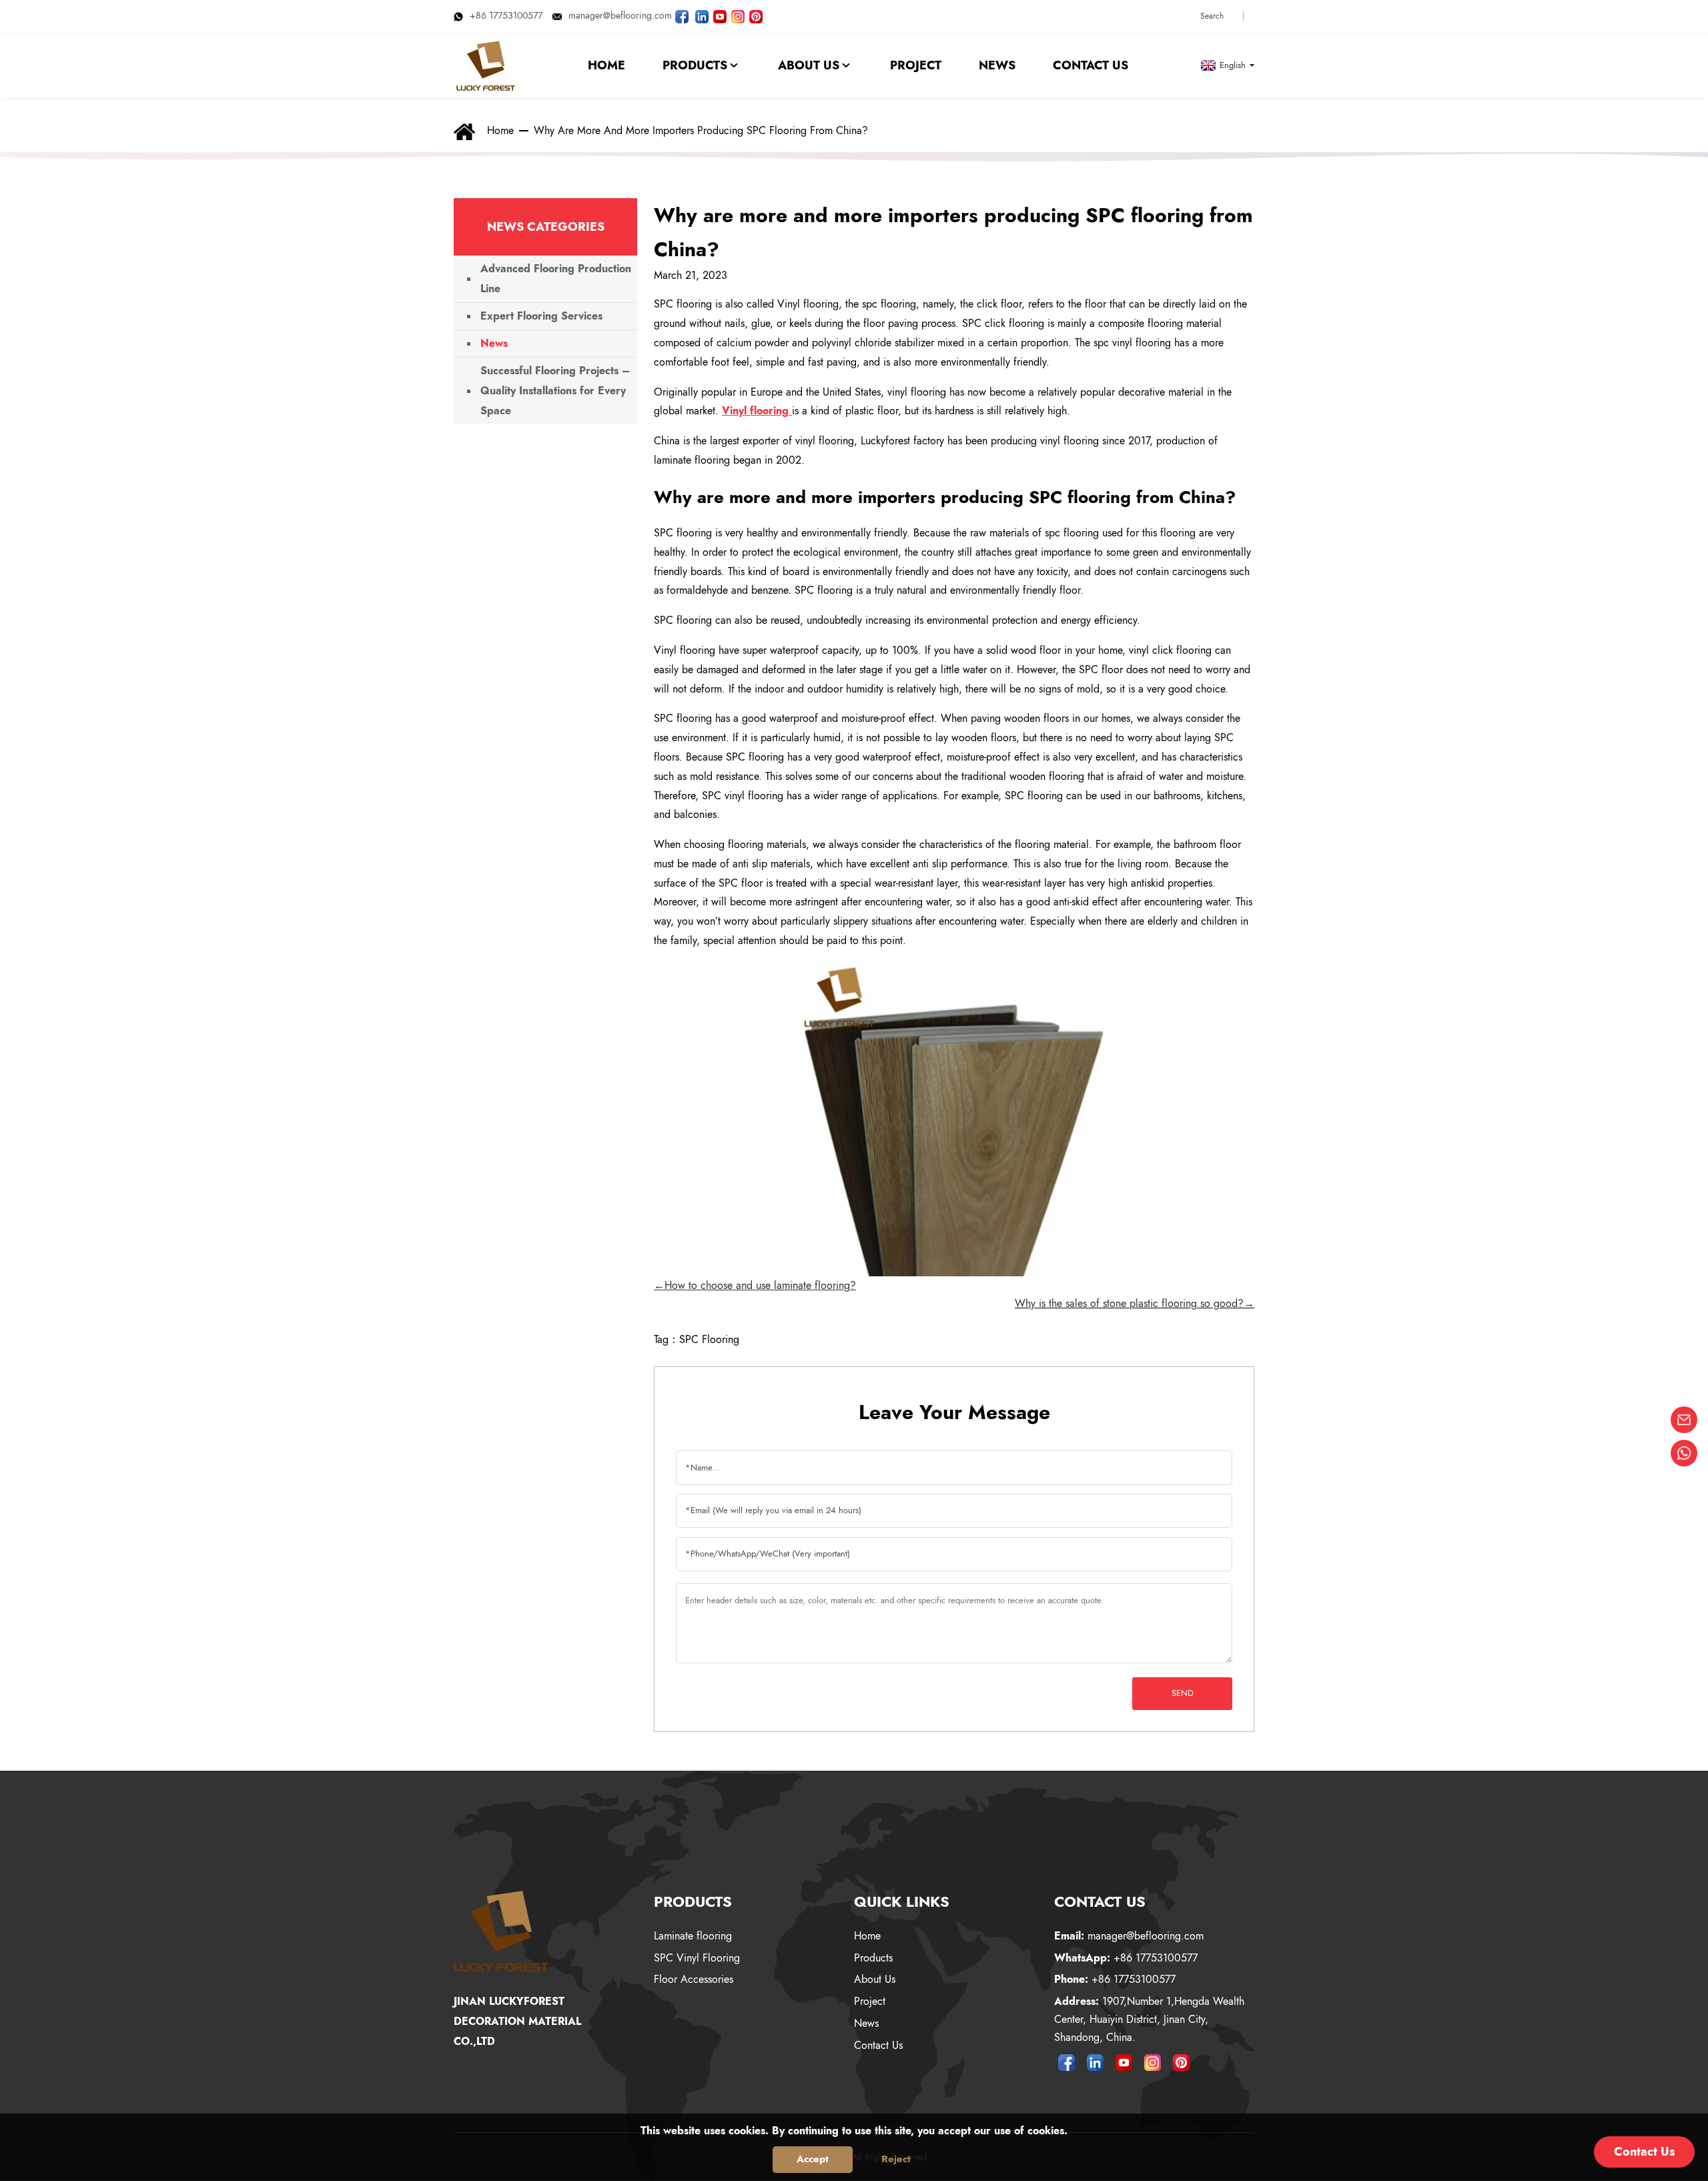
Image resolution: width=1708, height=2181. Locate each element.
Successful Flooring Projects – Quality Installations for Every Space (555, 391)
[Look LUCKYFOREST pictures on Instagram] (738, 15)
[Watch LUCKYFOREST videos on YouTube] (720, 15)
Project (870, 2001)
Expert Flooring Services (541, 316)
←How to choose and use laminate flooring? (755, 1285)
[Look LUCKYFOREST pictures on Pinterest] (756, 15)
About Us (875, 1979)
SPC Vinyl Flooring (697, 1958)
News (494, 343)
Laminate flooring (693, 1936)
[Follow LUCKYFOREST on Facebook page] (682, 15)
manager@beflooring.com (620, 15)
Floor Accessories (694, 1979)
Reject (896, 2159)
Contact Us (878, 2045)
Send (1183, 1693)
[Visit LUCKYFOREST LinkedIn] (702, 15)
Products (873, 1958)
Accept (813, 2159)
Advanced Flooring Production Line (556, 279)
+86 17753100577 (506, 15)
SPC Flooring (709, 1339)
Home (500, 130)
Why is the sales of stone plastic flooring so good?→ (1135, 1303)
